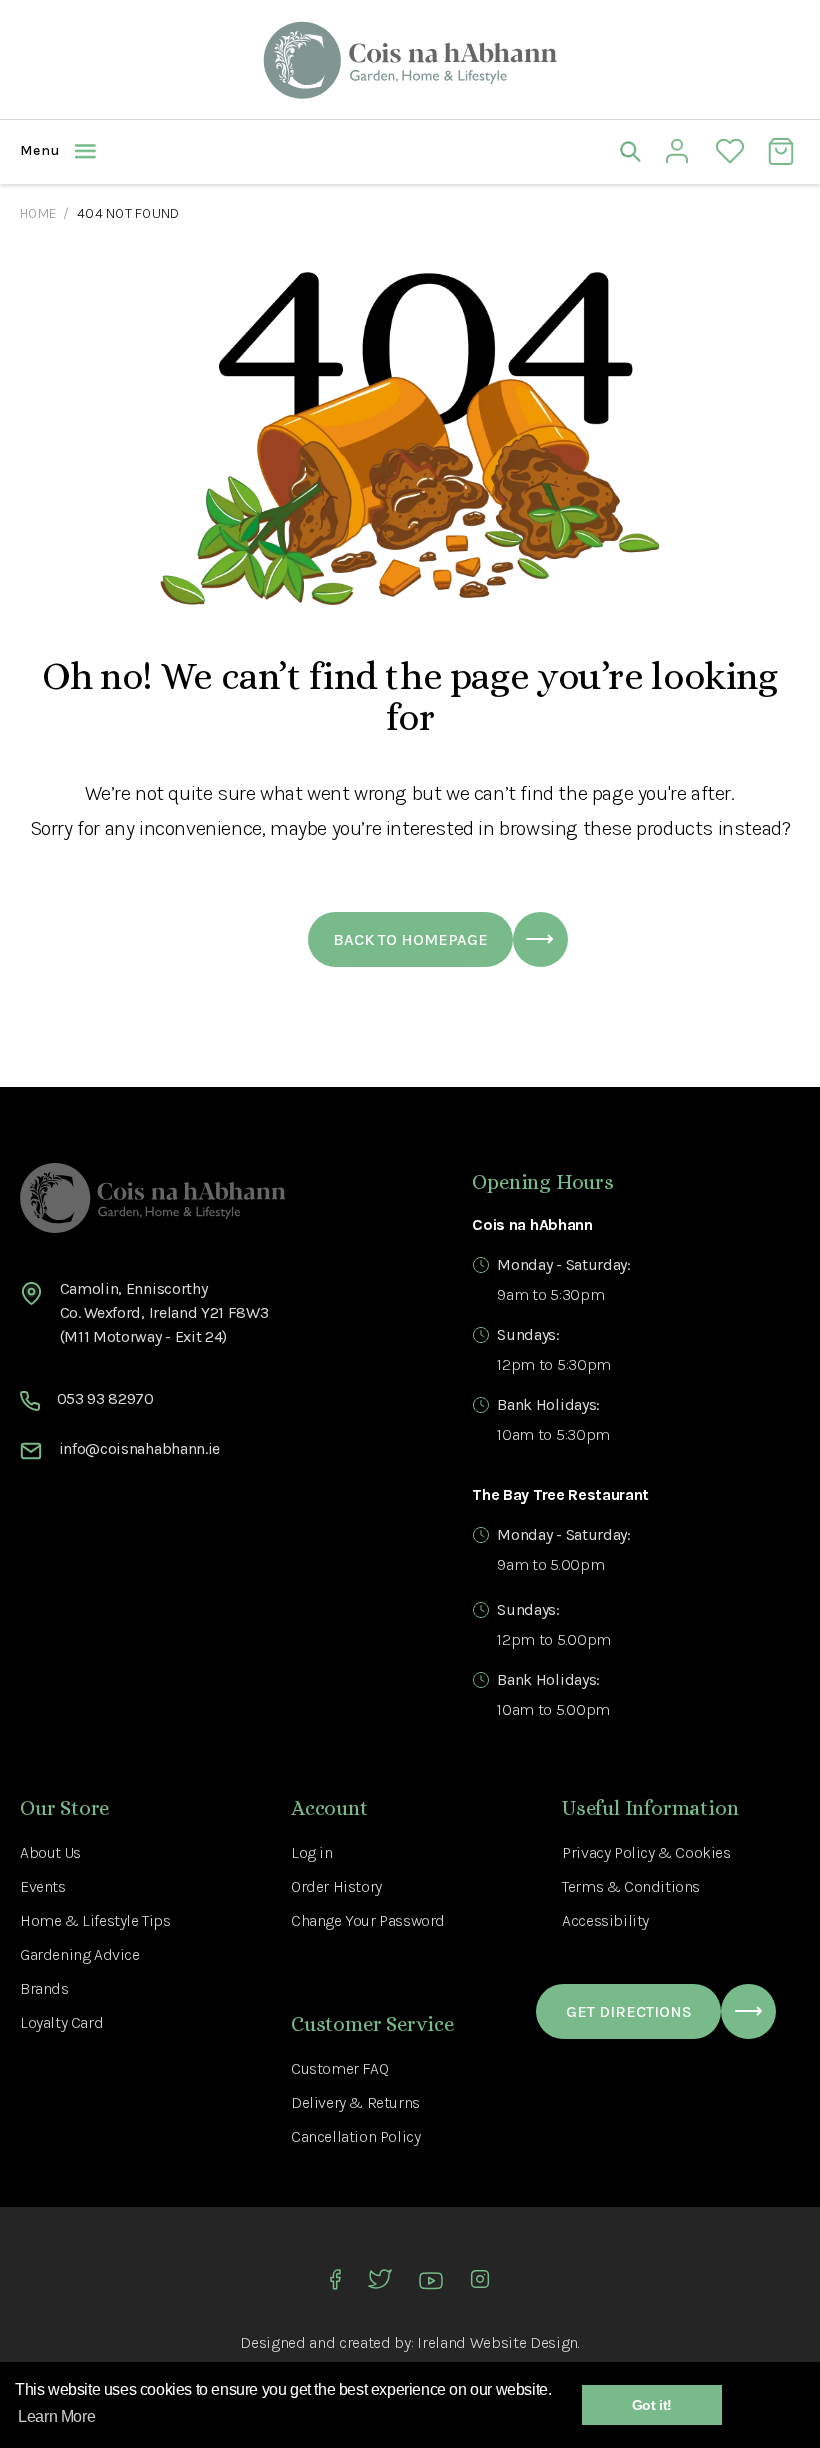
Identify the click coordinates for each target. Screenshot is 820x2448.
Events (43, 1886)
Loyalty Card (61, 2022)
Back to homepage (410, 939)
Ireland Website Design (497, 2342)
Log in (312, 1852)
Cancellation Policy (355, 2136)
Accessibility (605, 1920)
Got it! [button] (652, 2405)
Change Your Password (368, 1920)
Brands (44, 1988)
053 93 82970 (105, 1398)
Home (38, 213)
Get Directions (629, 2011)
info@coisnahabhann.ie (139, 1448)
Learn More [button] (56, 2416)
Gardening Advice (80, 1954)
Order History (336, 1886)
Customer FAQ (339, 2068)
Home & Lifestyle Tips (95, 1920)
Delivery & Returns (355, 2102)
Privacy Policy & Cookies (646, 1852)
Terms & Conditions (631, 1886)
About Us (50, 1852)
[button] (215, 151)
